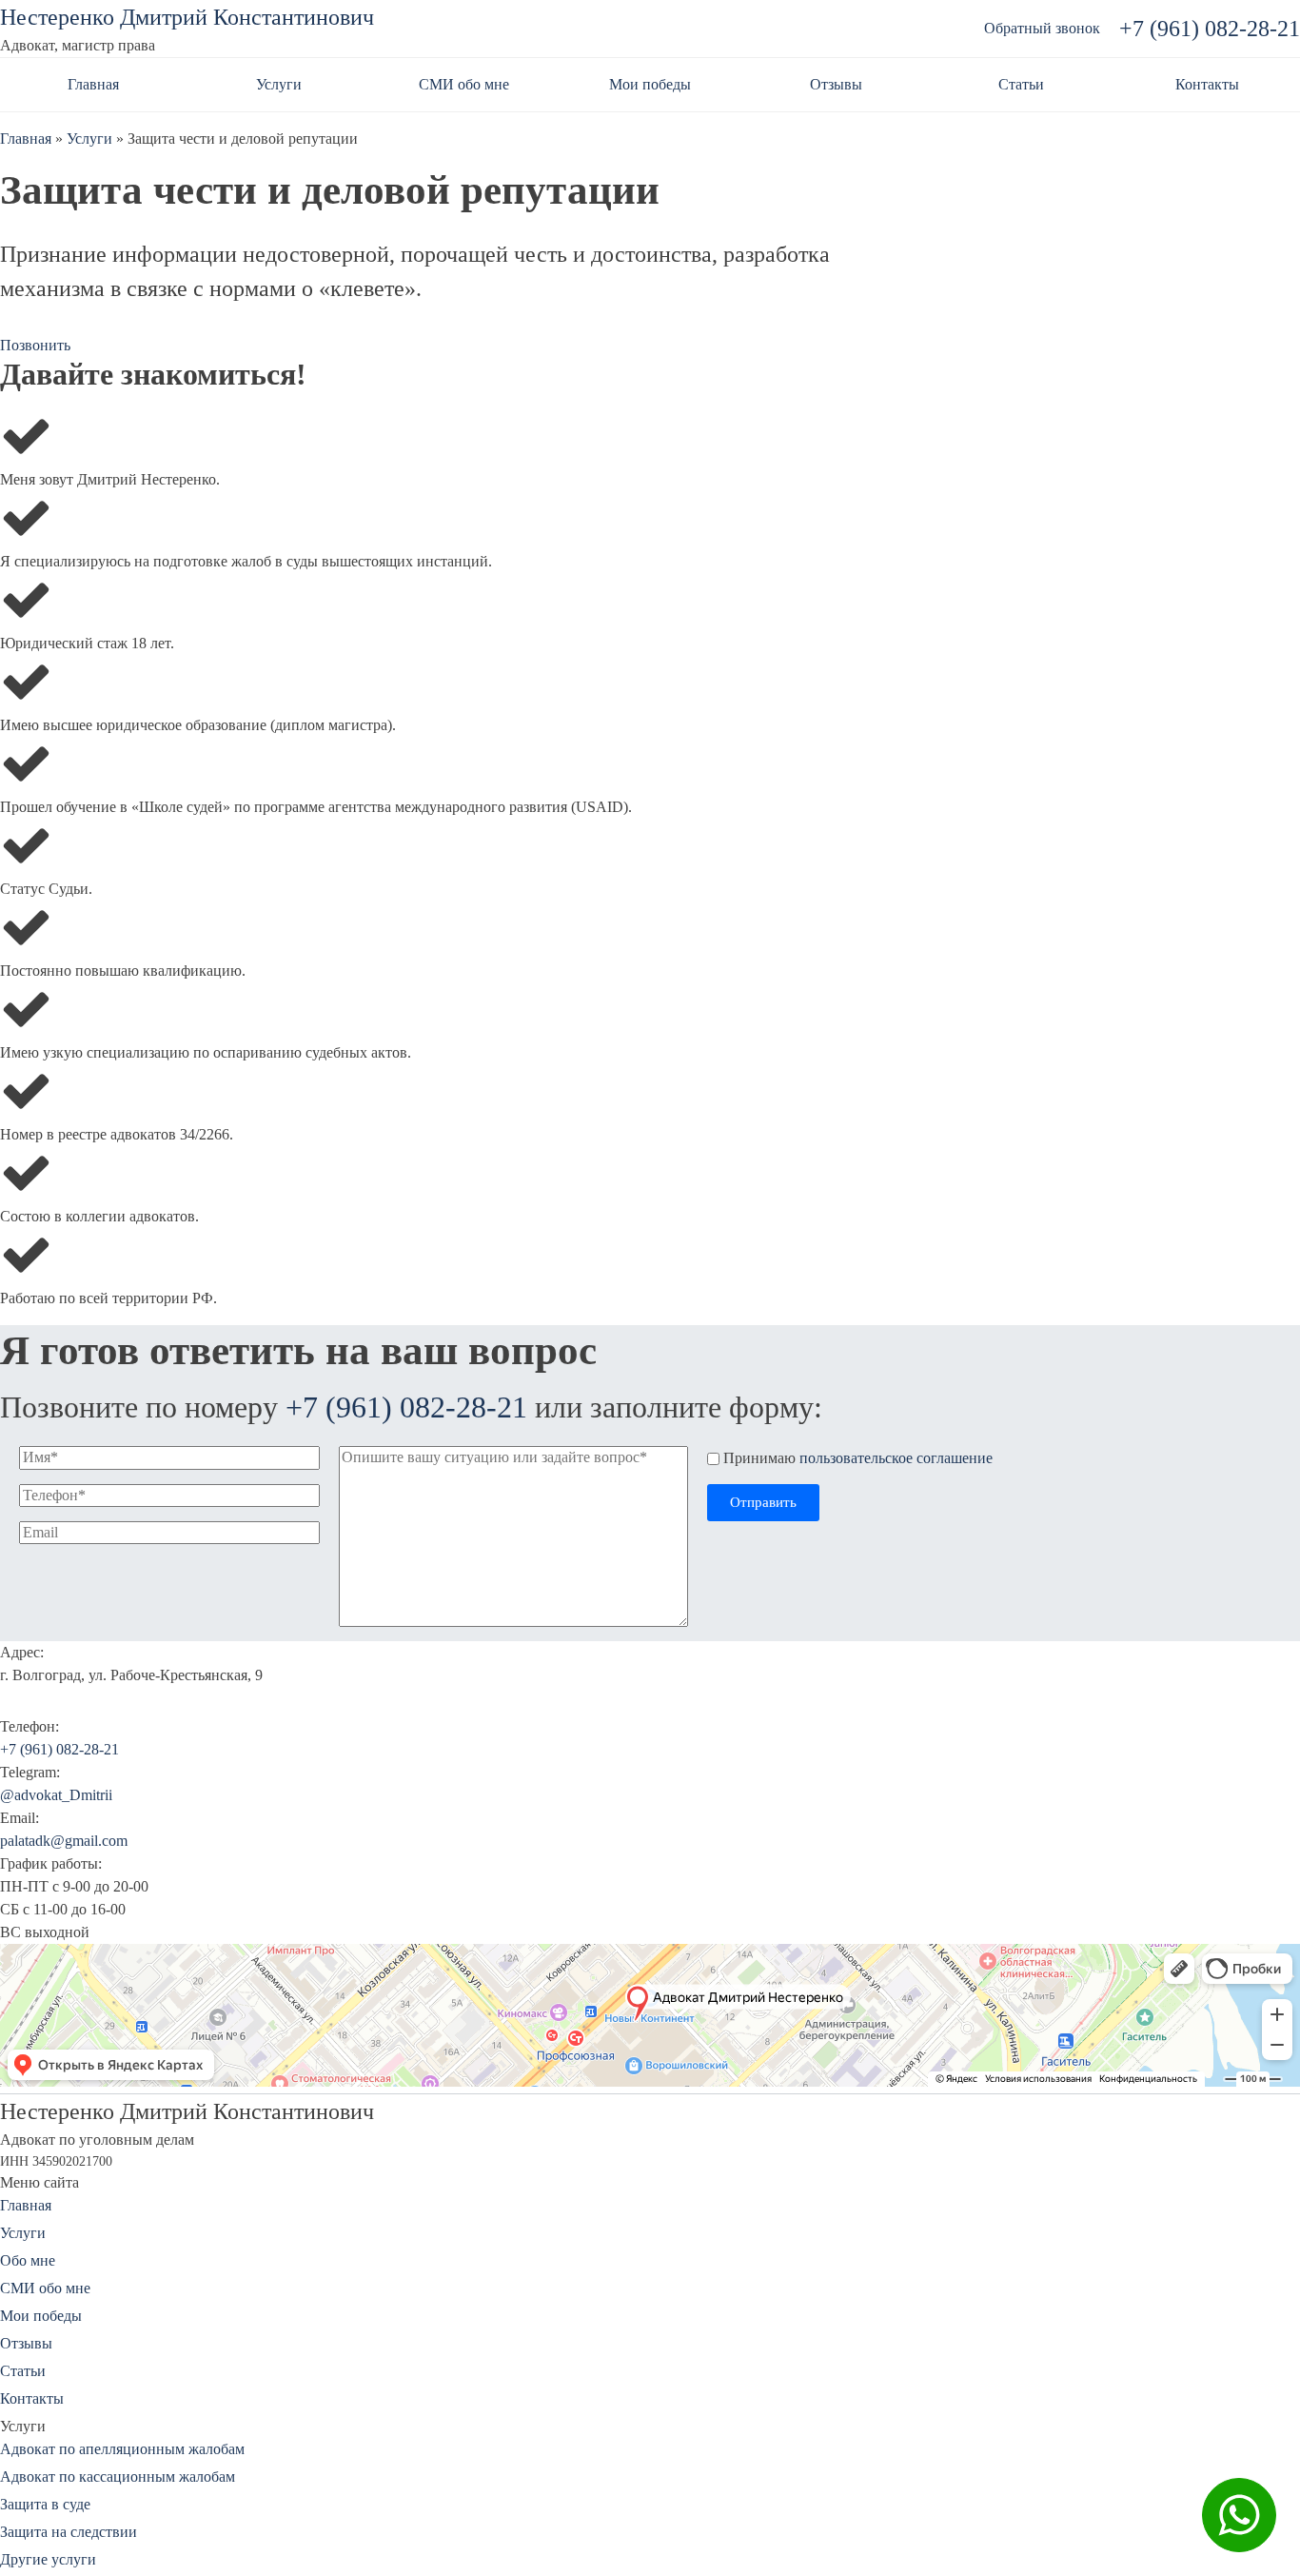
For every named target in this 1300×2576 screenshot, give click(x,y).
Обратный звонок (1042, 28)
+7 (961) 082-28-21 (1210, 29)
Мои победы (650, 84)
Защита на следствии (69, 2532)
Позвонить (35, 345)
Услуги (279, 84)
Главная (93, 84)
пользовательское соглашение (896, 1458)
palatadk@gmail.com (64, 1841)
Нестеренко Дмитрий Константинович (187, 17)
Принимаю (858, 1458)
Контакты (1207, 84)
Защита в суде (45, 2504)
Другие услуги (48, 2559)
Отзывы (836, 84)
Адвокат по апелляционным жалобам (122, 2449)
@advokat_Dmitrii (56, 1795)
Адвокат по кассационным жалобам (118, 2477)
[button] (763, 1503)
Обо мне (28, 2260)
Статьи (1021, 84)
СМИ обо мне (464, 84)
